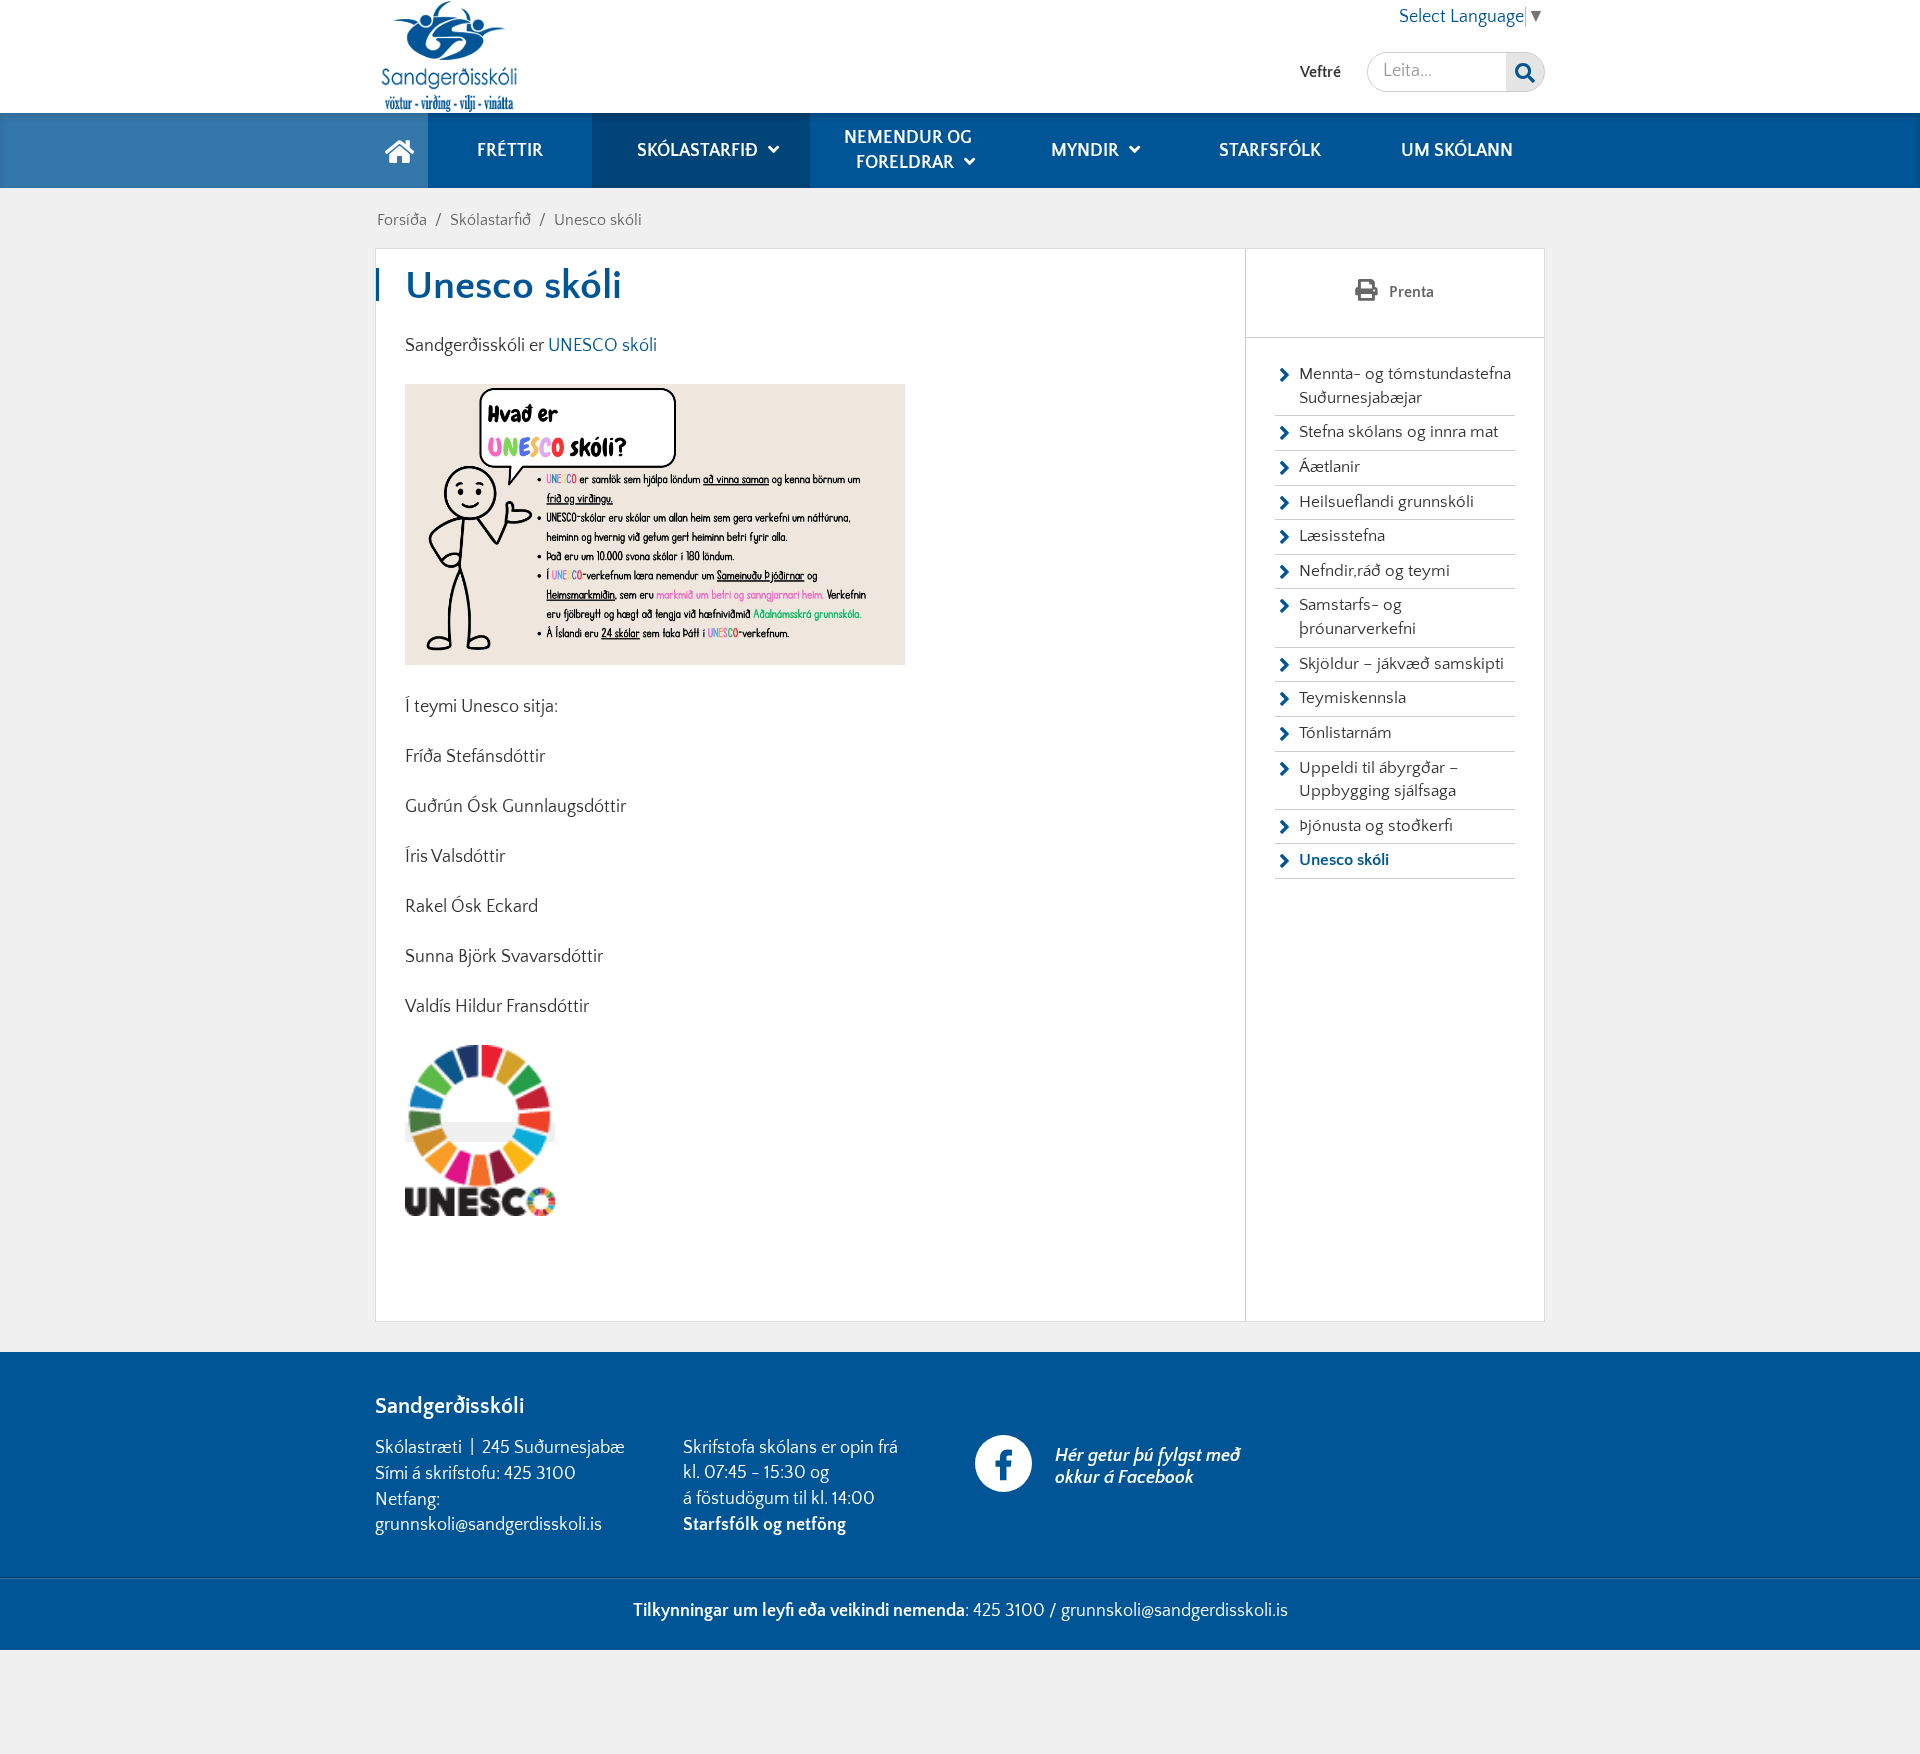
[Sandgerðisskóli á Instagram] (1277, 1447)
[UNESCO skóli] (480, 1132)
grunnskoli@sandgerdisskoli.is (1174, 1611)
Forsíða (402, 220)
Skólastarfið (490, 220)
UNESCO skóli (602, 346)
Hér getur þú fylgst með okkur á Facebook (1147, 1467)
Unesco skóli (598, 220)
